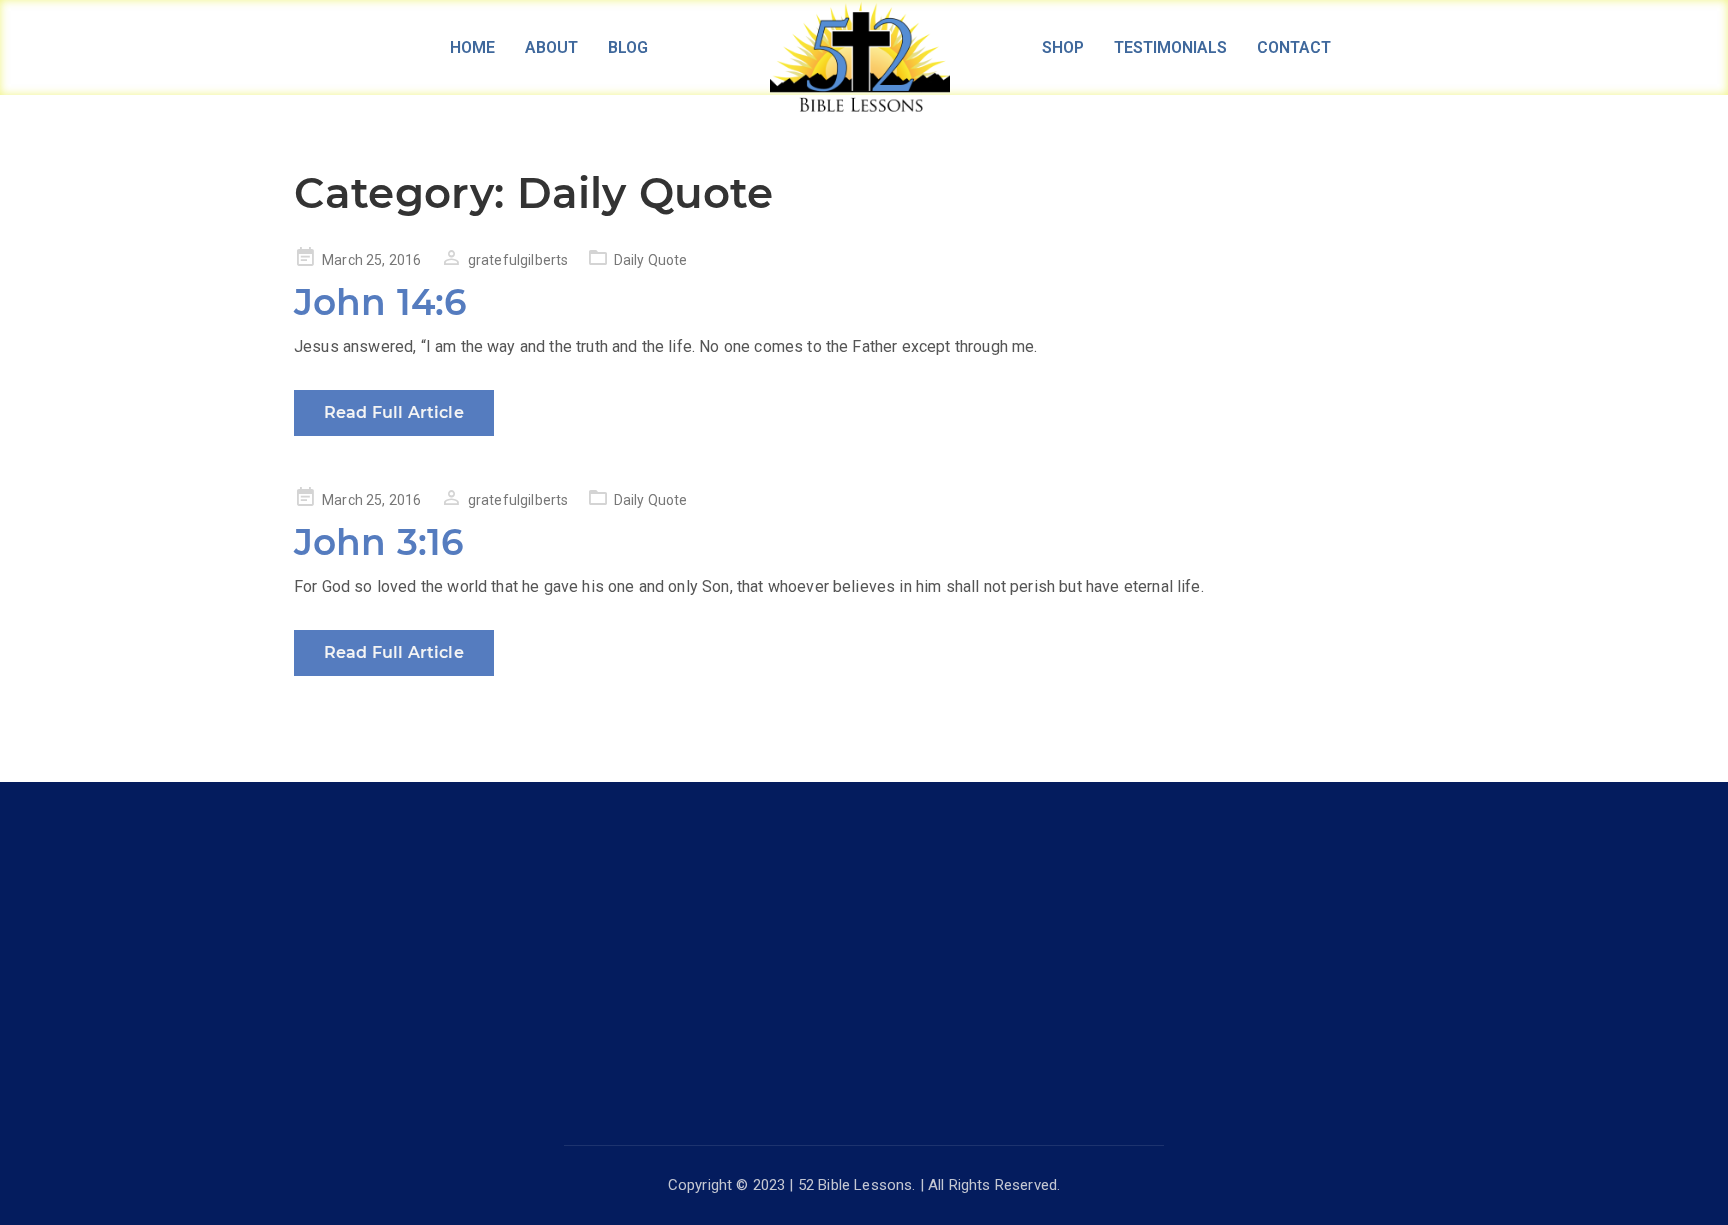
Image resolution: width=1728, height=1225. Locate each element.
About (551, 47)
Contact (1294, 47)
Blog (628, 47)
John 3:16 (379, 542)
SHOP (1063, 47)
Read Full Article (394, 412)
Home (472, 47)
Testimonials (1170, 47)
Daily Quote (651, 260)
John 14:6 (380, 302)
